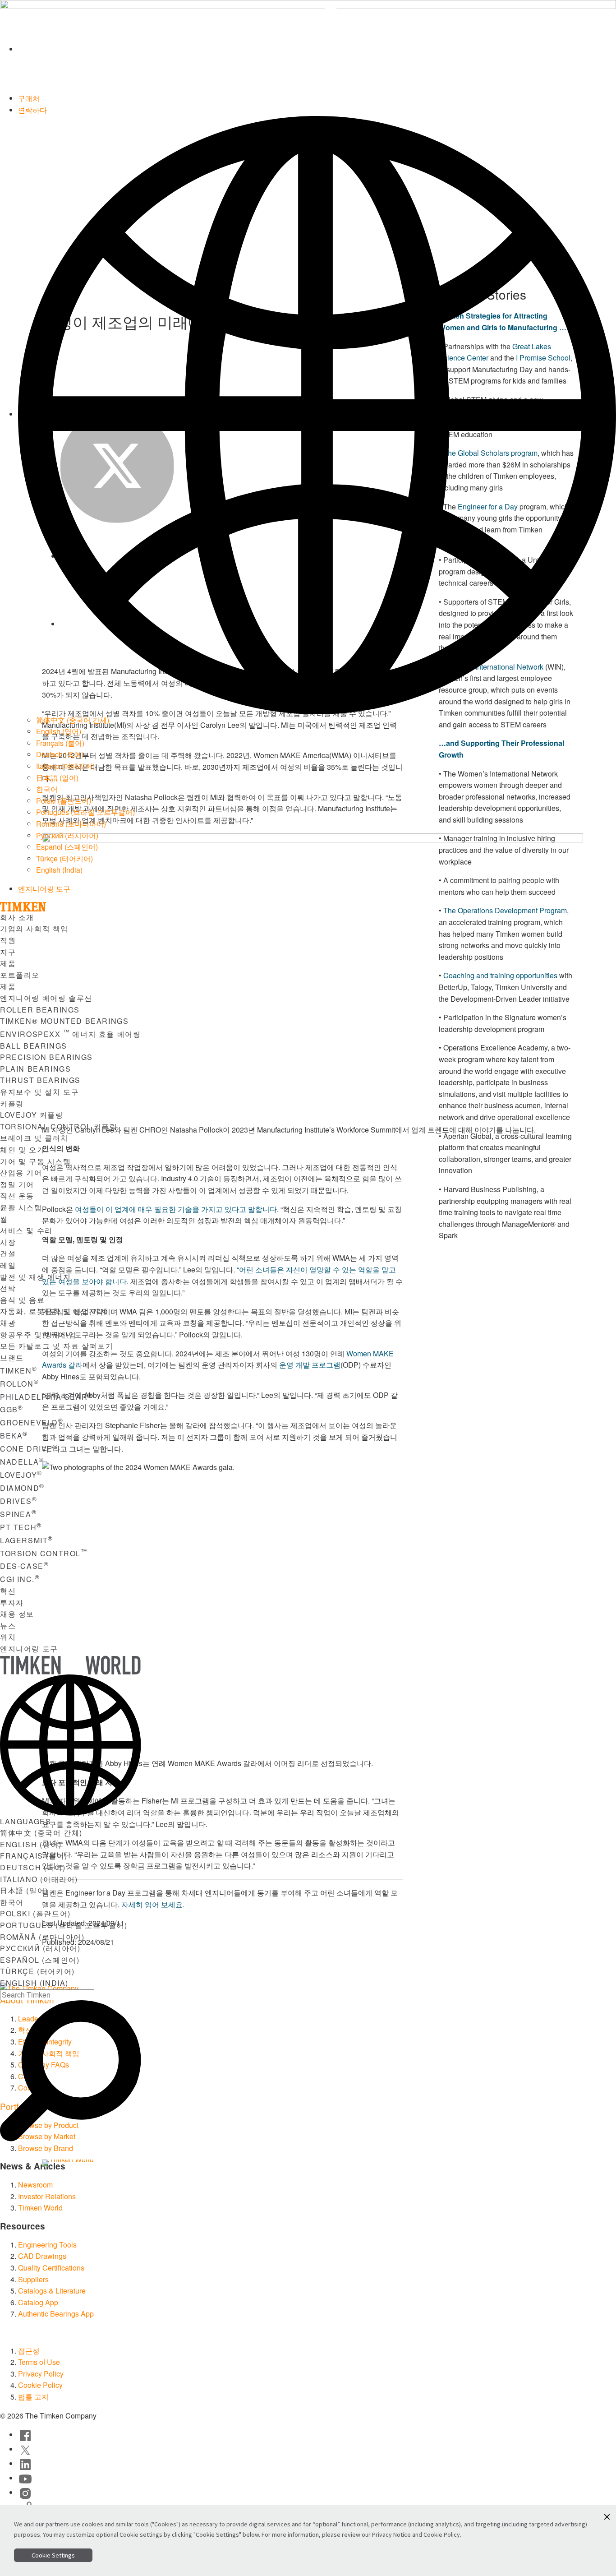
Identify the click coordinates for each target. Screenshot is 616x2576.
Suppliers (33, 2279)
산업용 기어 (21, 1172)
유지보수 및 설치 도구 (39, 1092)
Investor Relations (47, 2196)
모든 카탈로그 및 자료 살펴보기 (57, 1346)
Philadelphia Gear (46, 1397)
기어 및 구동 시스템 (36, 1161)
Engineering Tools (47, 2245)
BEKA (14, 1436)
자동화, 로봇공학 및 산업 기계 (54, 1311)
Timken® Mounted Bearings (64, 1021)
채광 (8, 1323)
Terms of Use (39, 2362)
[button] (607, 2517)
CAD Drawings (42, 2256)
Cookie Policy (40, 2385)
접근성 (29, 2351)
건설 (8, 1253)
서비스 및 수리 (26, 1230)
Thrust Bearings (40, 1080)
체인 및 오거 (22, 1149)
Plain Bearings (35, 1069)
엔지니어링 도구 (44, 889)
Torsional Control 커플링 (59, 1126)
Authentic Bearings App (56, 2314)
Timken (18, 1371)
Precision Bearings (46, 1057)
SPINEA (18, 1514)
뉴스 (8, 1626)
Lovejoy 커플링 (32, 1115)
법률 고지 (33, 2397)
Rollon (19, 1384)
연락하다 (32, 110)
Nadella (22, 1462)
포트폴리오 (20, 975)
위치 (8, 1637)
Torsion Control (44, 1553)
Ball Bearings (34, 1046)
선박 (8, 1288)
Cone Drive (29, 1449)
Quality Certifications (51, 2268)
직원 (8, 940)
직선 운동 (17, 1196)
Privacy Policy (41, 2374)
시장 (8, 1242)
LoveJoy (21, 1475)
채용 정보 (17, 1614)
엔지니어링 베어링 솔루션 (46, 998)
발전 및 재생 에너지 (36, 1277)
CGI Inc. (20, 1579)
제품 (8, 963)
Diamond (22, 1488)
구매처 (29, 98)
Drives (18, 1501)
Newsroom (35, 2185)
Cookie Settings (53, 2555)
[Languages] (317, 414)
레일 (8, 1265)
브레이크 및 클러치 (34, 1138)
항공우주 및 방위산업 (38, 1334)
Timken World (40, 2208)
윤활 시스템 (21, 1207)
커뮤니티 (230, 2165)
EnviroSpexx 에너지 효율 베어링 (70, 1034)
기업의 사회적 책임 (34, 928)
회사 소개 (17, 917)
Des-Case (24, 1566)
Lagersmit (27, 1540)
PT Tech (21, 1527)
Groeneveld (32, 1422)
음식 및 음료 (22, 1300)
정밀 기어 (17, 1184)
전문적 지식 (179, 2165)
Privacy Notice (391, 2534)
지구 (8, 952)
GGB (11, 1409)
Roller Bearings (40, 1010)
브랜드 (12, 1357)
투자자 (12, 1602)
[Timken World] (317, 49)
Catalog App (38, 2302)
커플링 (12, 1103)
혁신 (8, 1591)
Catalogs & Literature (52, 2291)
